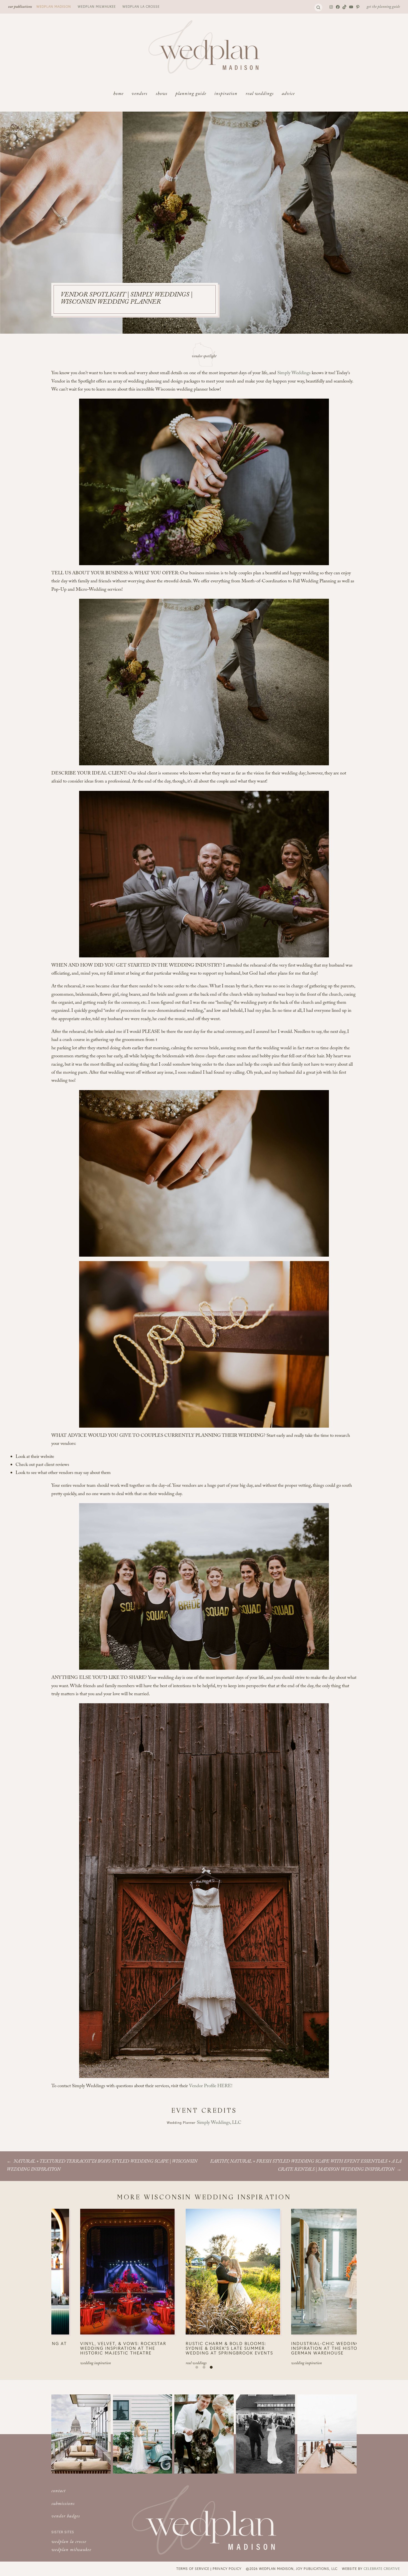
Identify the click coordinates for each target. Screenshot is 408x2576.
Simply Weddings (294, 373)
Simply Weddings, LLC (219, 2123)
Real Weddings (139, 2364)
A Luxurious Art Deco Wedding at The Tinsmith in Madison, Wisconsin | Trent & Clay (175, 2348)
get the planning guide (383, 7)
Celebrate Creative (382, 2569)
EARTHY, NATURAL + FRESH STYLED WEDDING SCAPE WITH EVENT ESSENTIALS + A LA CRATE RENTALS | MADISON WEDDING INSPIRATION (306, 2166)
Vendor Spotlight (204, 357)
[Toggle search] (318, 7)
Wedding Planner (182, 2122)
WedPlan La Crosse (141, 6)
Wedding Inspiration (250, 2364)
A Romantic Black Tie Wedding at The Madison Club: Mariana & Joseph (69, 2348)
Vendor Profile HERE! (211, 2086)
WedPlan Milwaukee (97, 6)
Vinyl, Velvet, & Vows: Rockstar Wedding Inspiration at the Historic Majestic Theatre (278, 2348)
